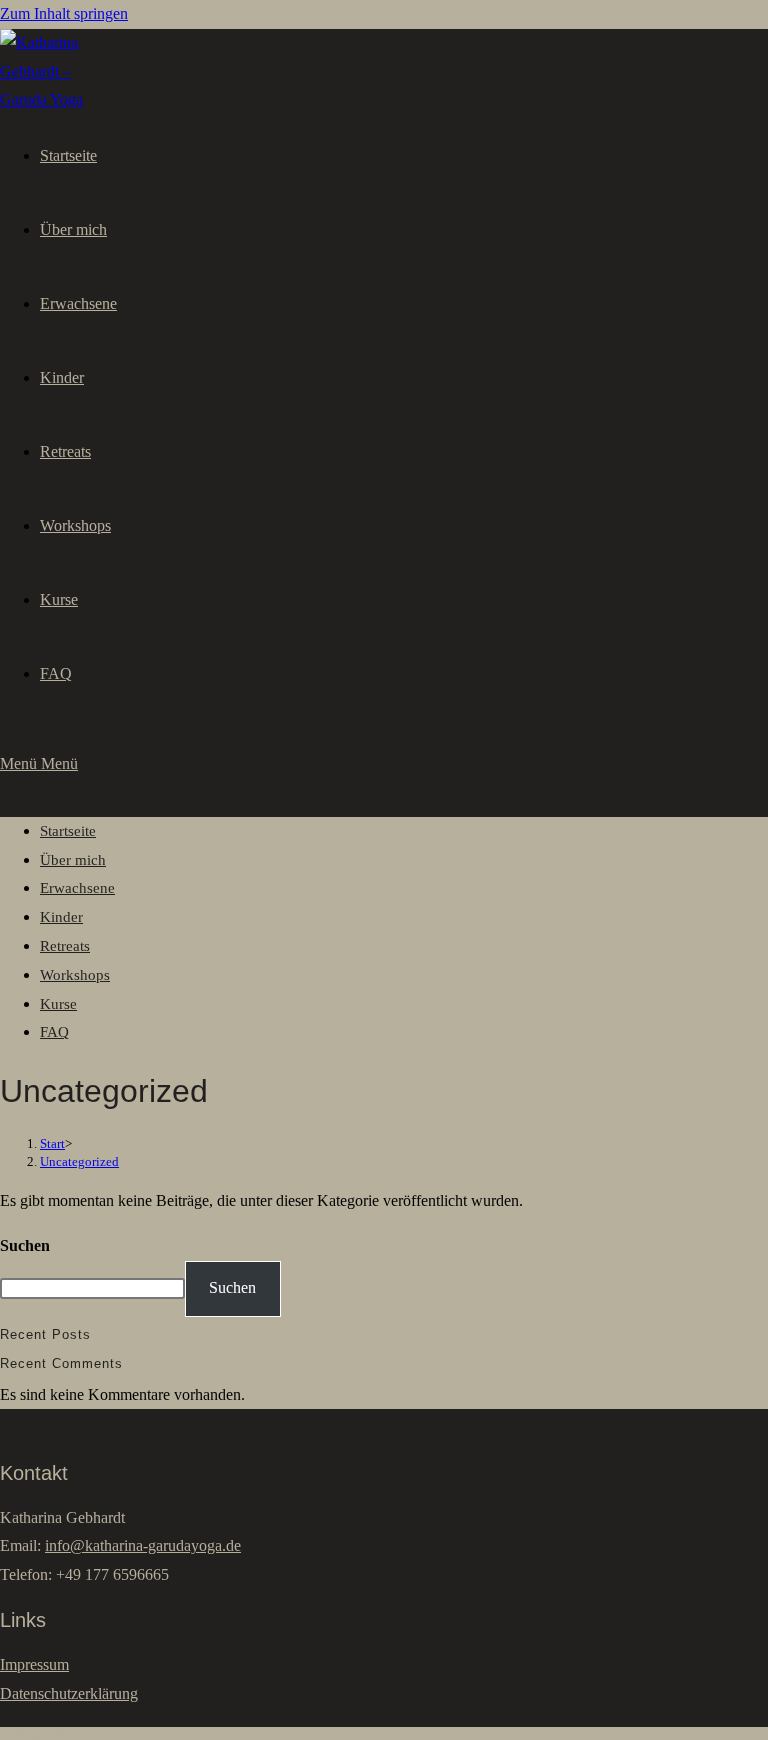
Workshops (75, 975)
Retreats (65, 946)
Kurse (58, 1004)
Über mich (73, 860)
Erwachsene (77, 888)
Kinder (61, 917)
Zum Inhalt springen (64, 13)
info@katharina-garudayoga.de (143, 1545)
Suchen (25, 1245)
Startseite (68, 831)
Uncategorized (79, 1161)
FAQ (54, 1032)
